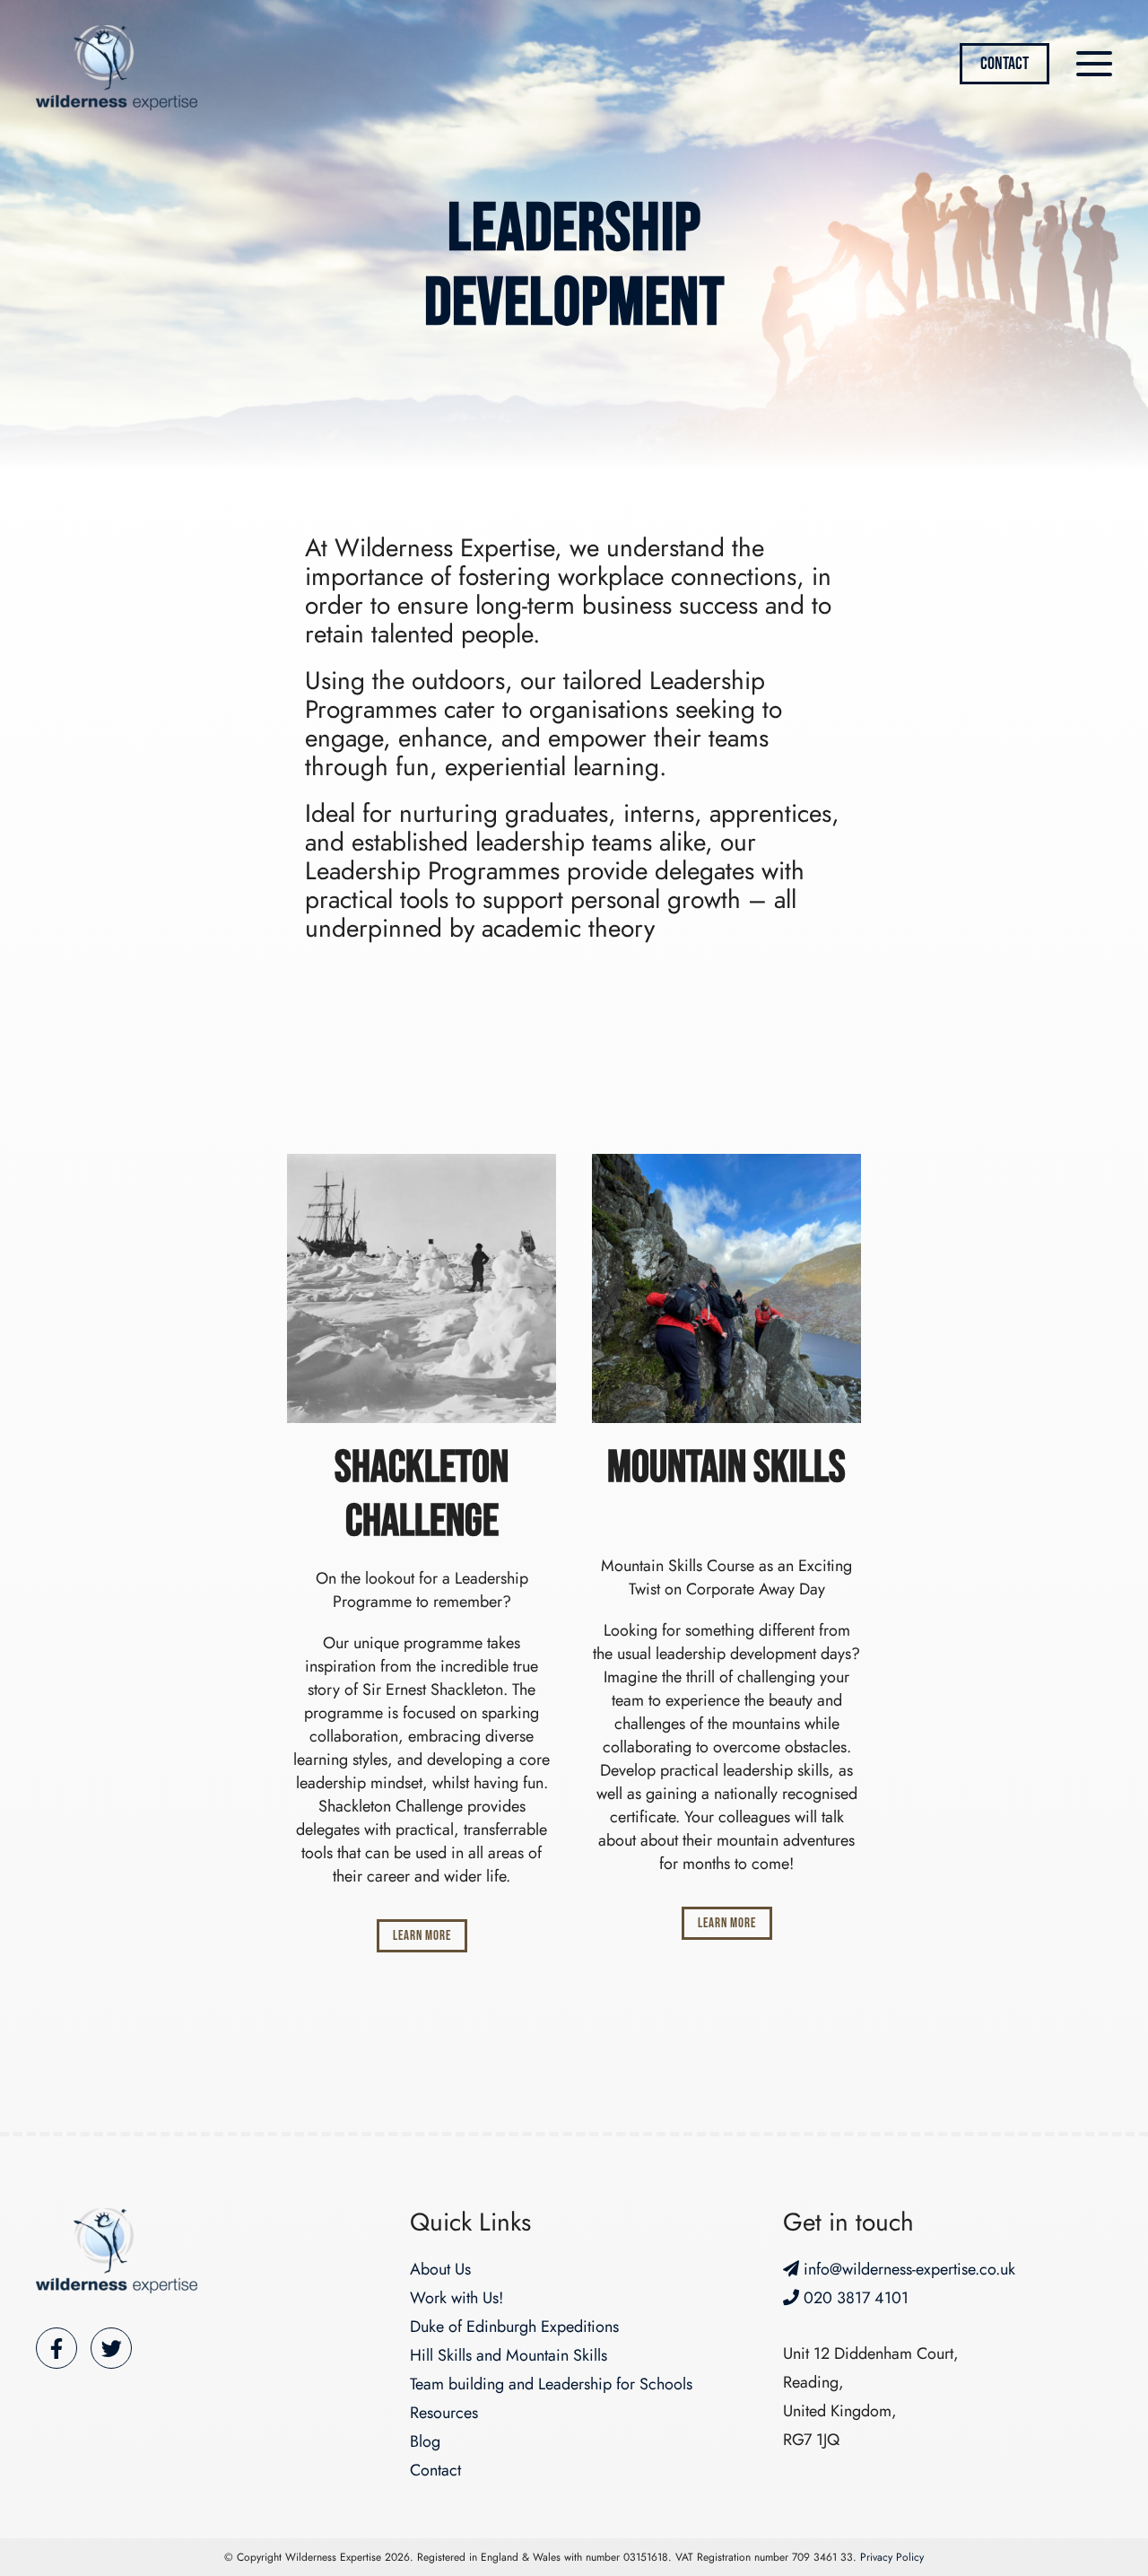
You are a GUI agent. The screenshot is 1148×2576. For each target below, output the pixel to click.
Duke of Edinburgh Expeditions (514, 2327)
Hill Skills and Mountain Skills (509, 2355)
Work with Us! (457, 2298)
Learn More (422, 1936)
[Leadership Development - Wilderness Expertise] (117, 68)
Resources (444, 2413)
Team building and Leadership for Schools (551, 2384)
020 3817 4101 (854, 2298)
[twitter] (111, 2348)
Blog (425, 2441)
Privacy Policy (892, 2557)
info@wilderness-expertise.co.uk (907, 2269)
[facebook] (57, 2348)
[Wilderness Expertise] (117, 2251)
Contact (1004, 64)
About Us (440, 2269)
